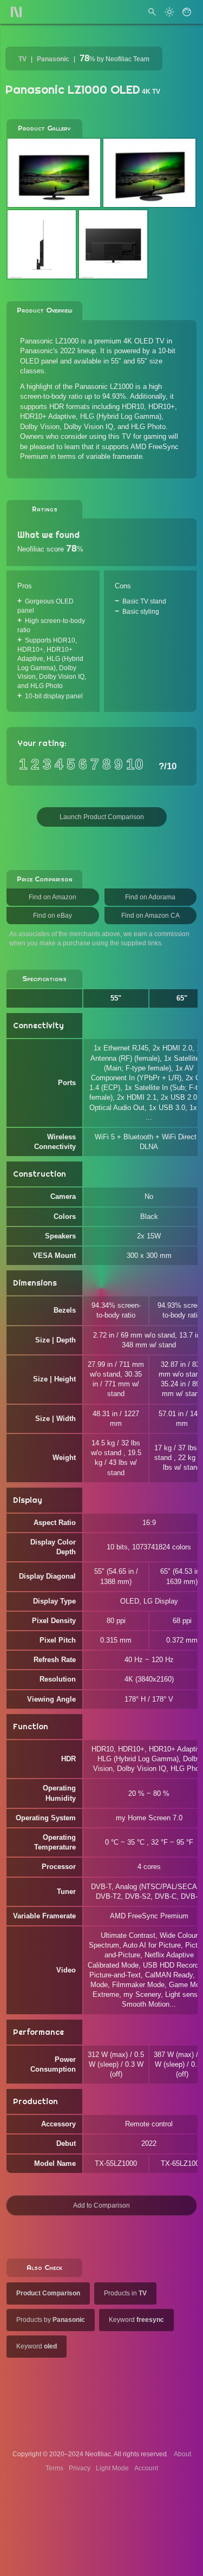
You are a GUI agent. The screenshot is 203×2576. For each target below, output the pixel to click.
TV (22, 59)
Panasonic (53, 59)
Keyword (136, 2320)
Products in (125, 2293)
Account (146, 2468)
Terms (54, 2468)
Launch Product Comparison (102, 817)
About (182, 2454)
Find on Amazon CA (150, 916)
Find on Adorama (150, 897)
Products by (51, 2320)
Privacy (80, 2468)
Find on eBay (53, 916)
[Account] (187, 12)
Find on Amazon (53, 897)
